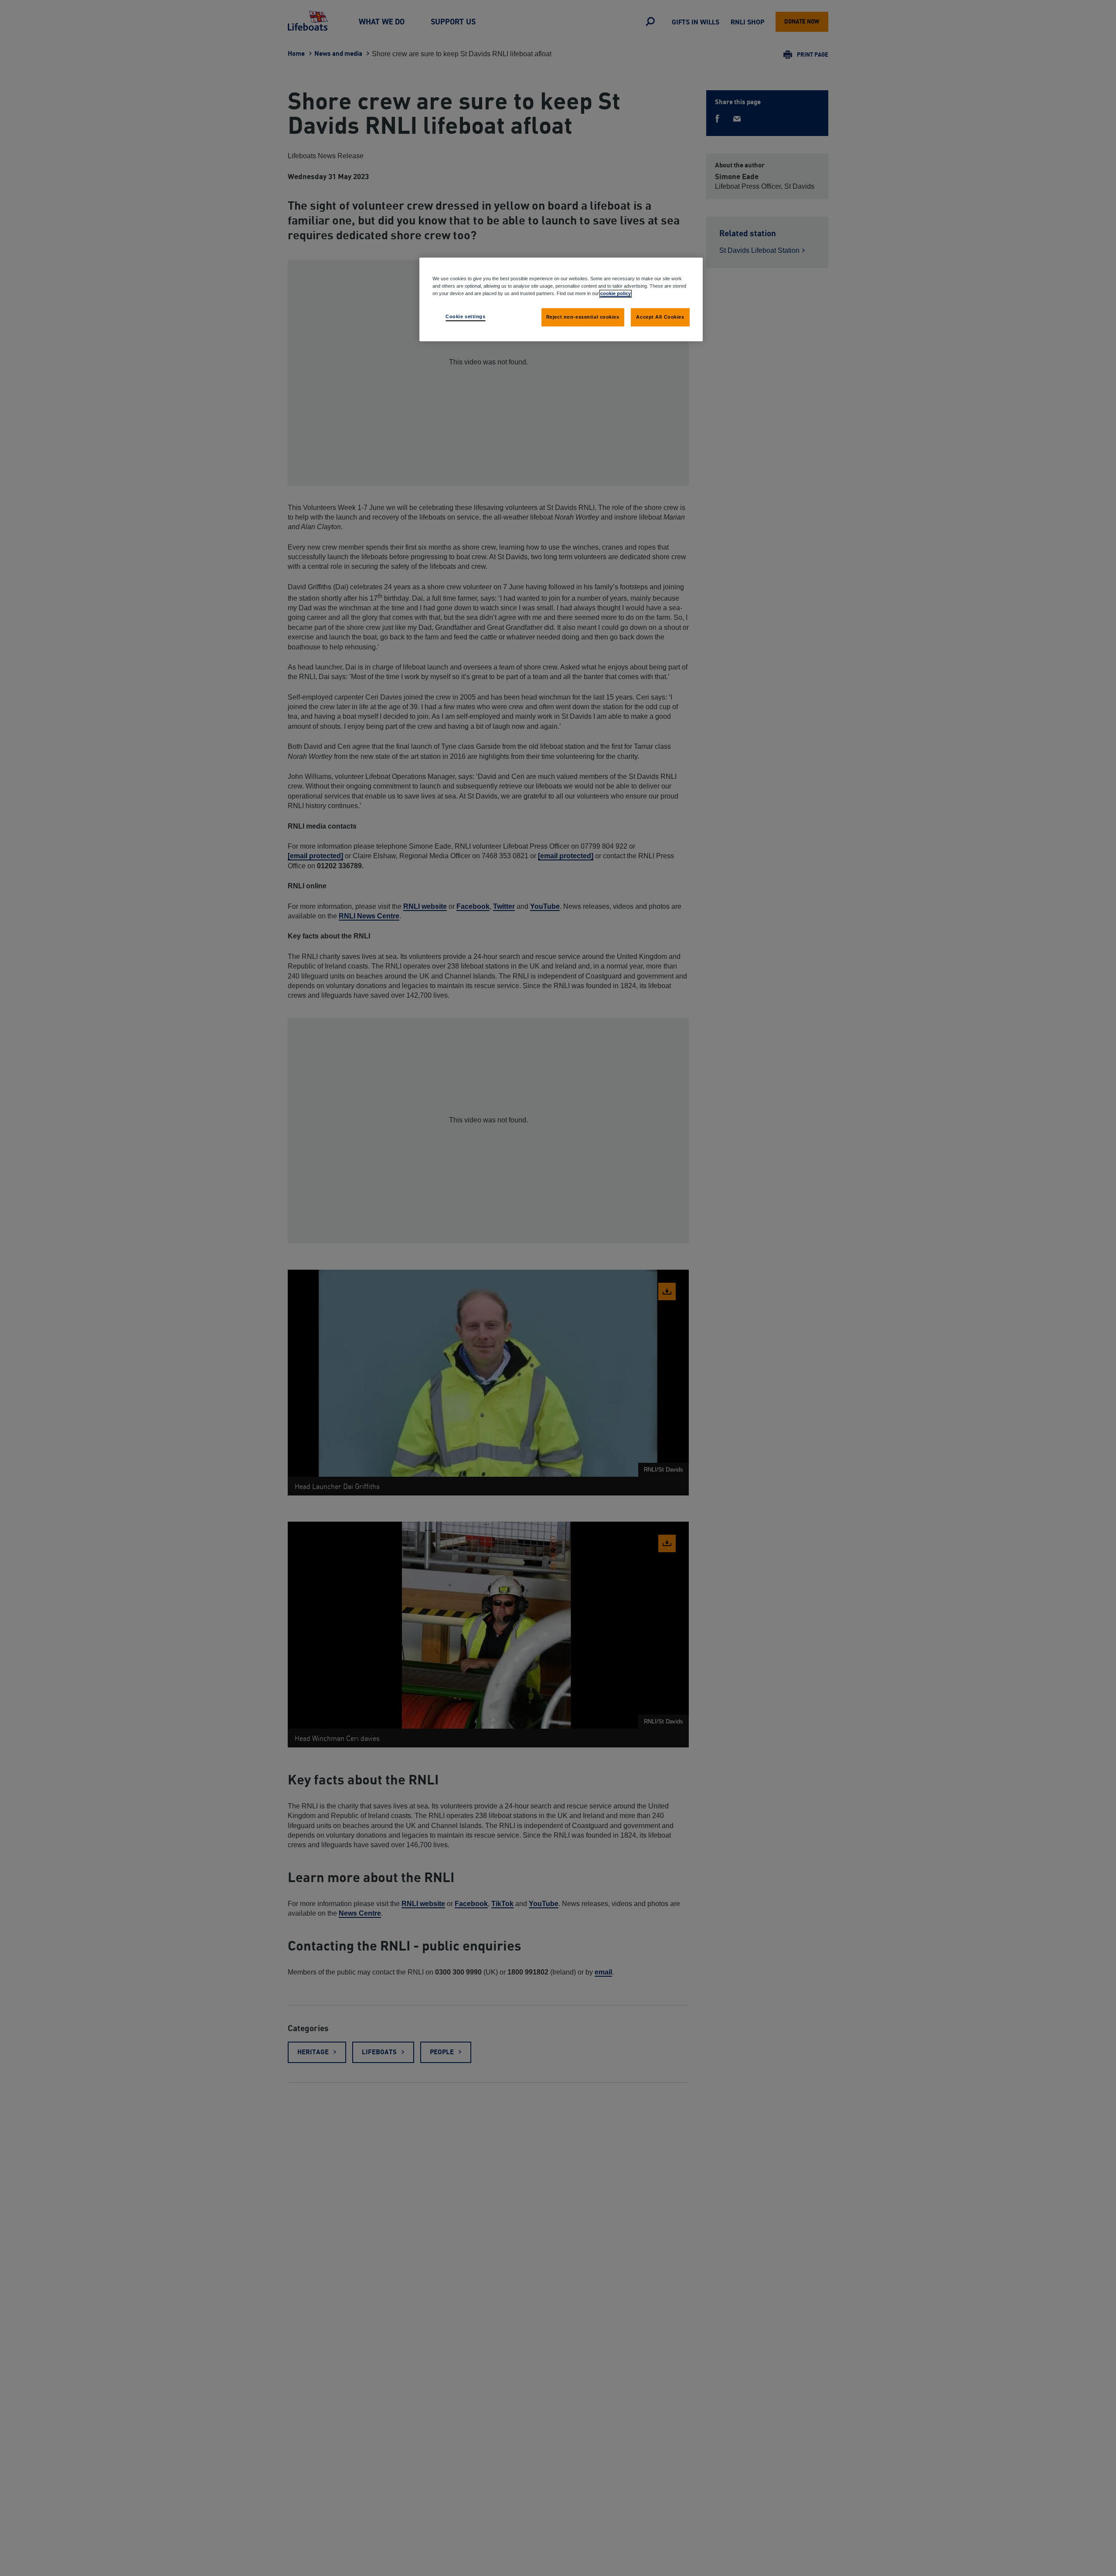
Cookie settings (466, 316)
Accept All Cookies (660, 317)
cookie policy (616, 293)
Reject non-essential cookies (583, 317)
